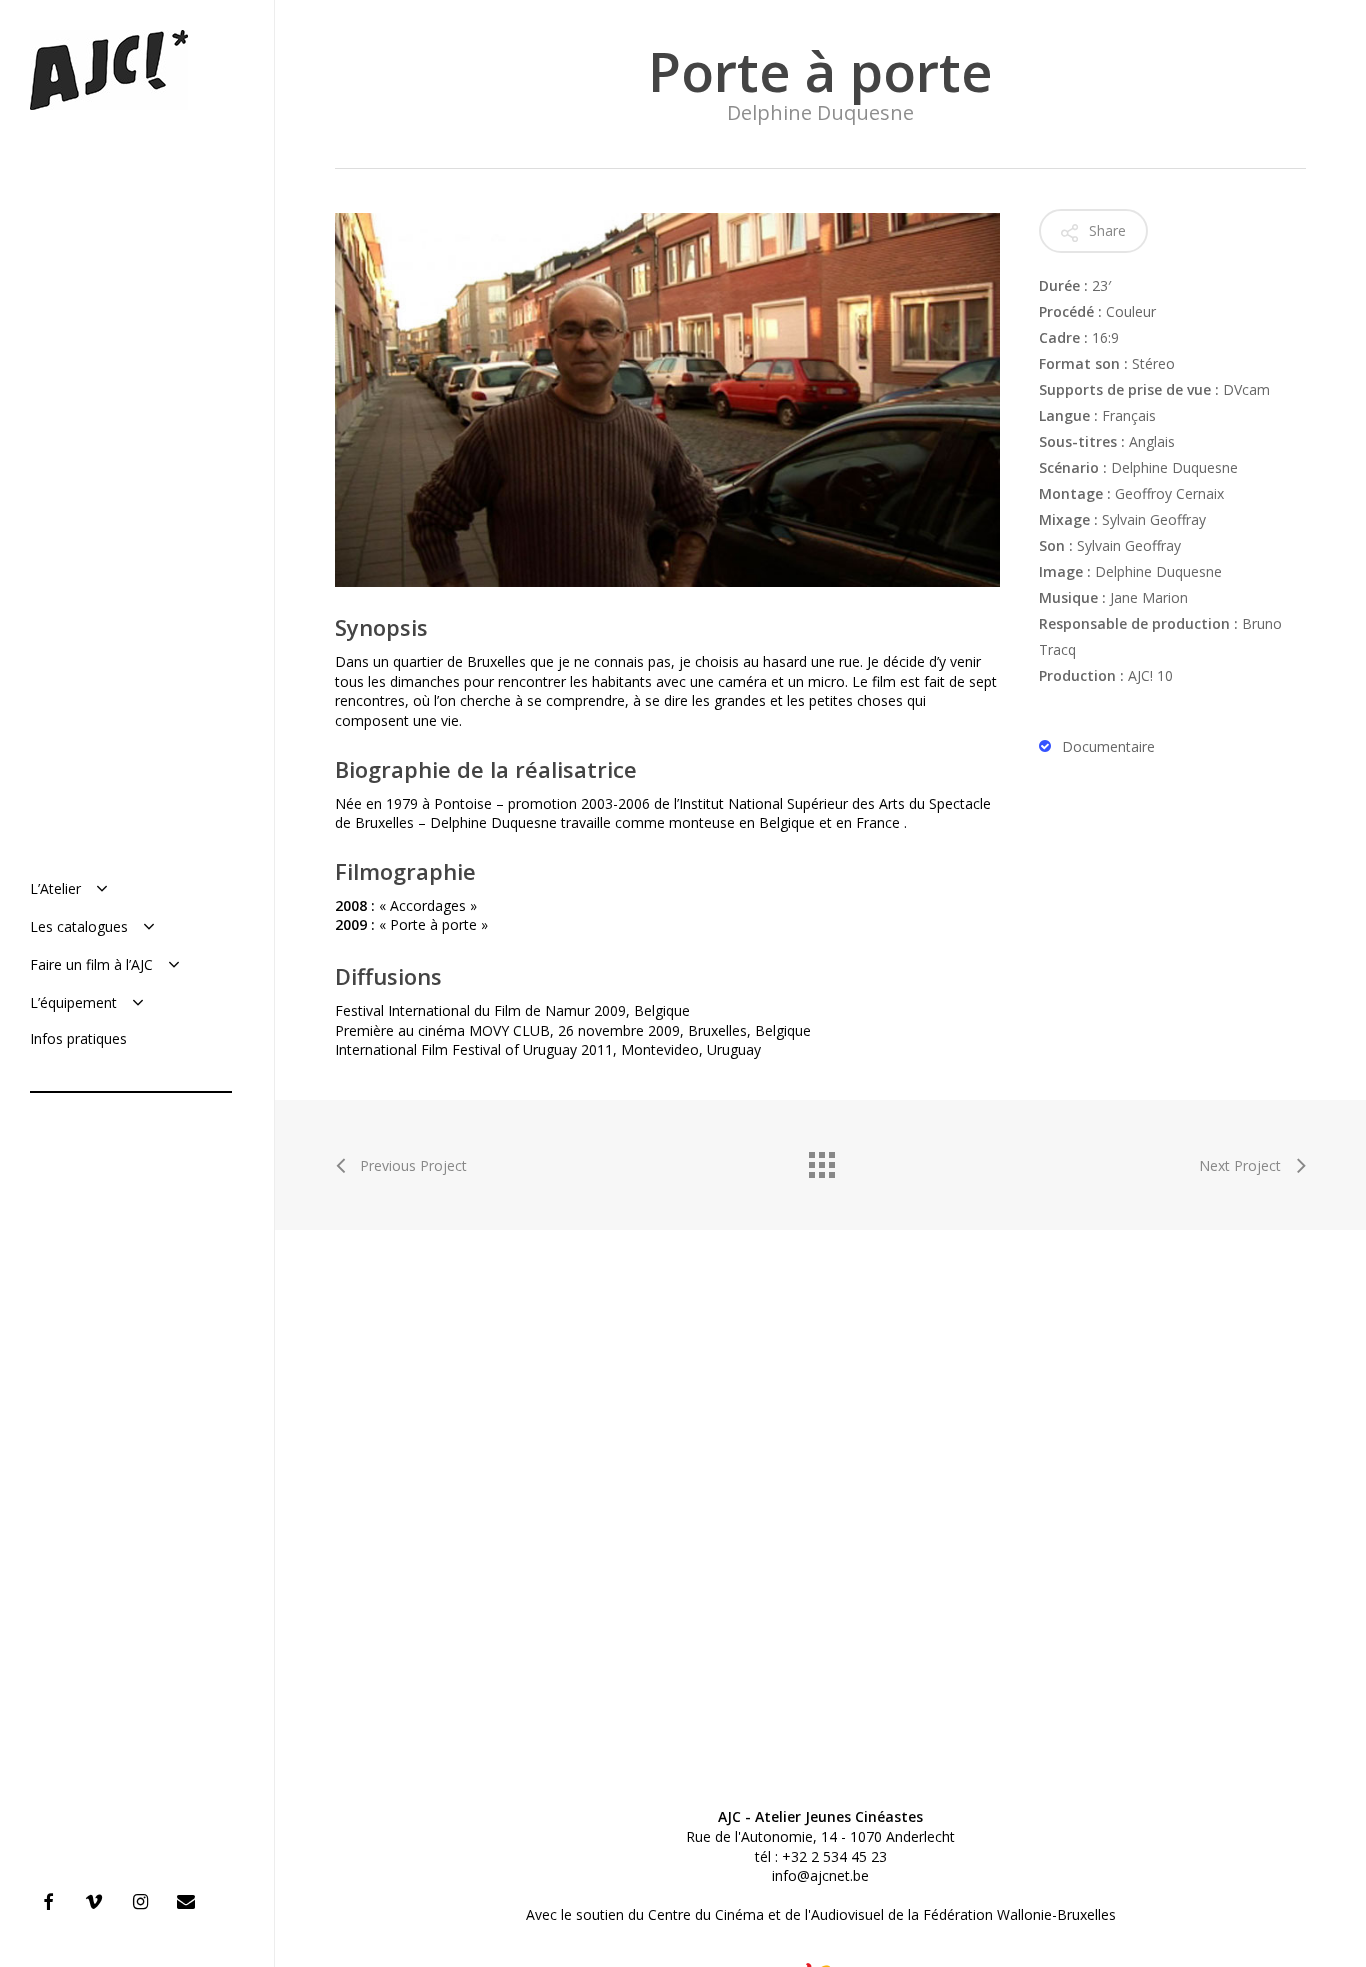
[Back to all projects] (821, 1160)
